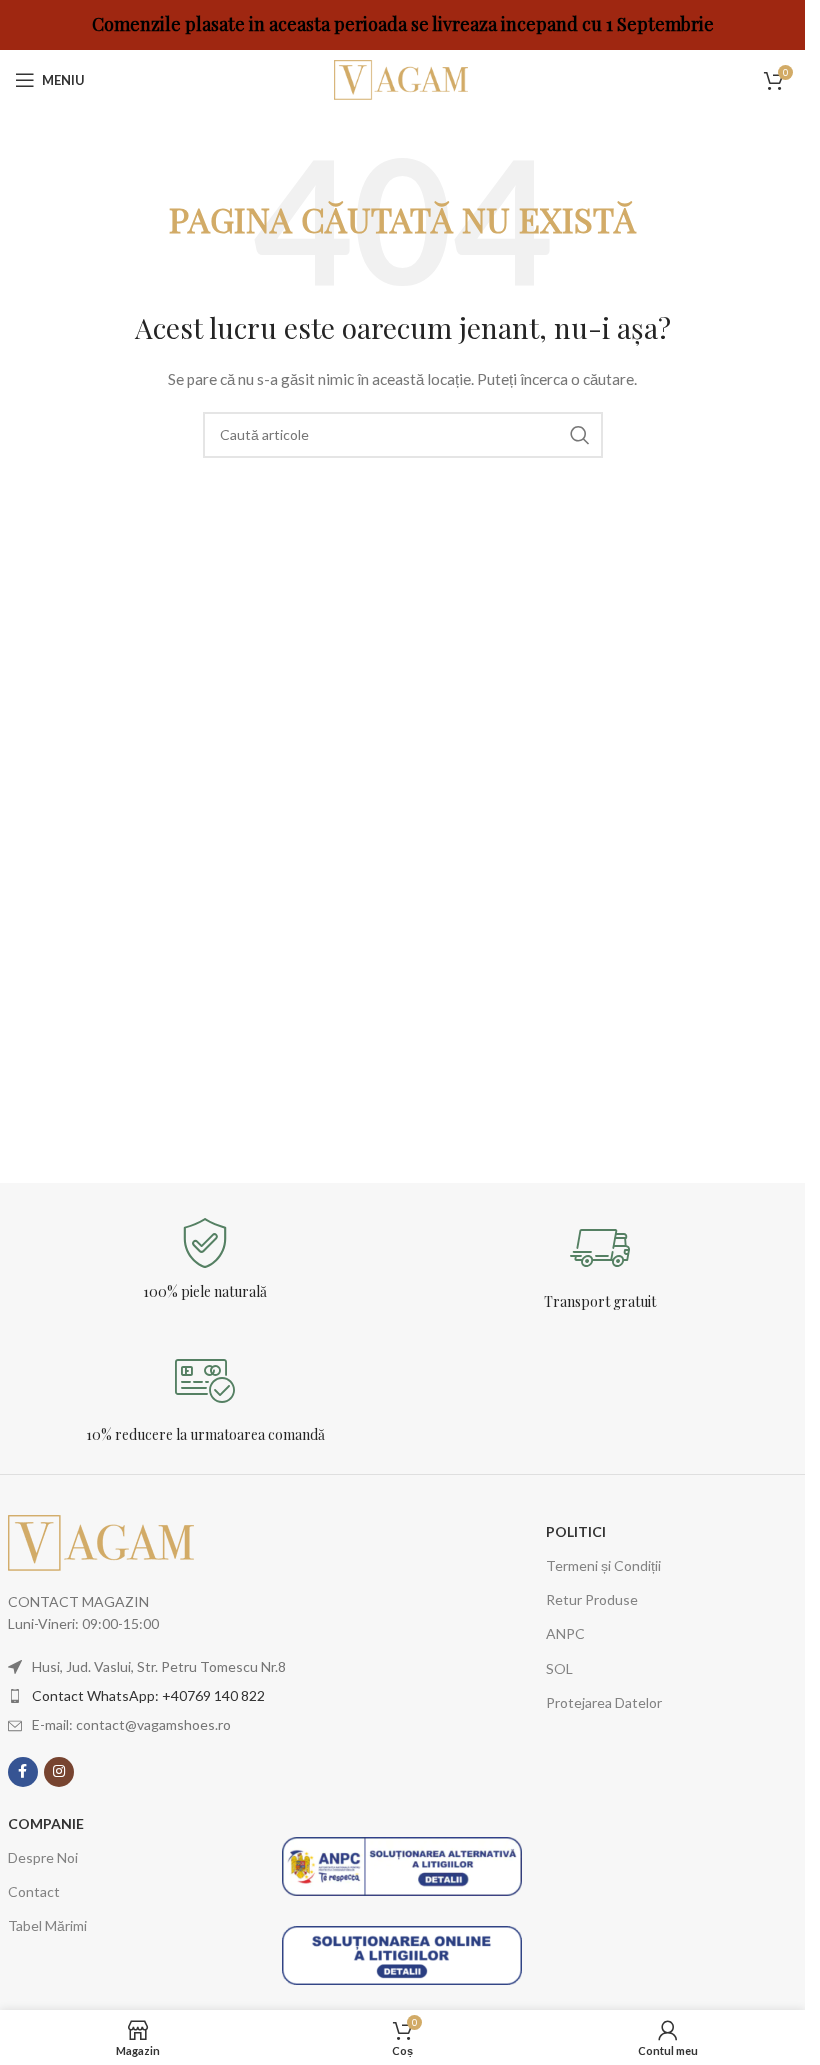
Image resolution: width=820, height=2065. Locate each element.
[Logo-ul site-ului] (403, 78)
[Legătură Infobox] (205, 1259)
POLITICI (576, 1531)
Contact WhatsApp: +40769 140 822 (148, 1695)
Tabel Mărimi (47, 1925)
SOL (559, 1668)
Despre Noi (43, 1857)
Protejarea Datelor (604, 1702)
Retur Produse (592, 1599)
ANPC (565, 1633)
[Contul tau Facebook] (23, 1772)
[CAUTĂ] (580, 435)
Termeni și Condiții (603, 1565)
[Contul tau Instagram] (59, 1772)
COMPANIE (46, 1823)
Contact (34, 1891)
